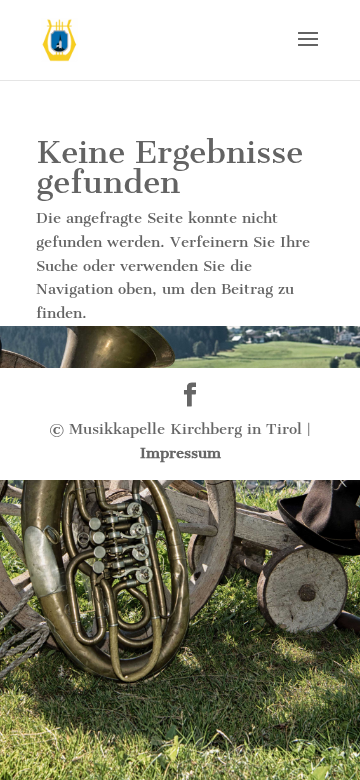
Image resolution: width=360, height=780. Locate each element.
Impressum (180, 453)
